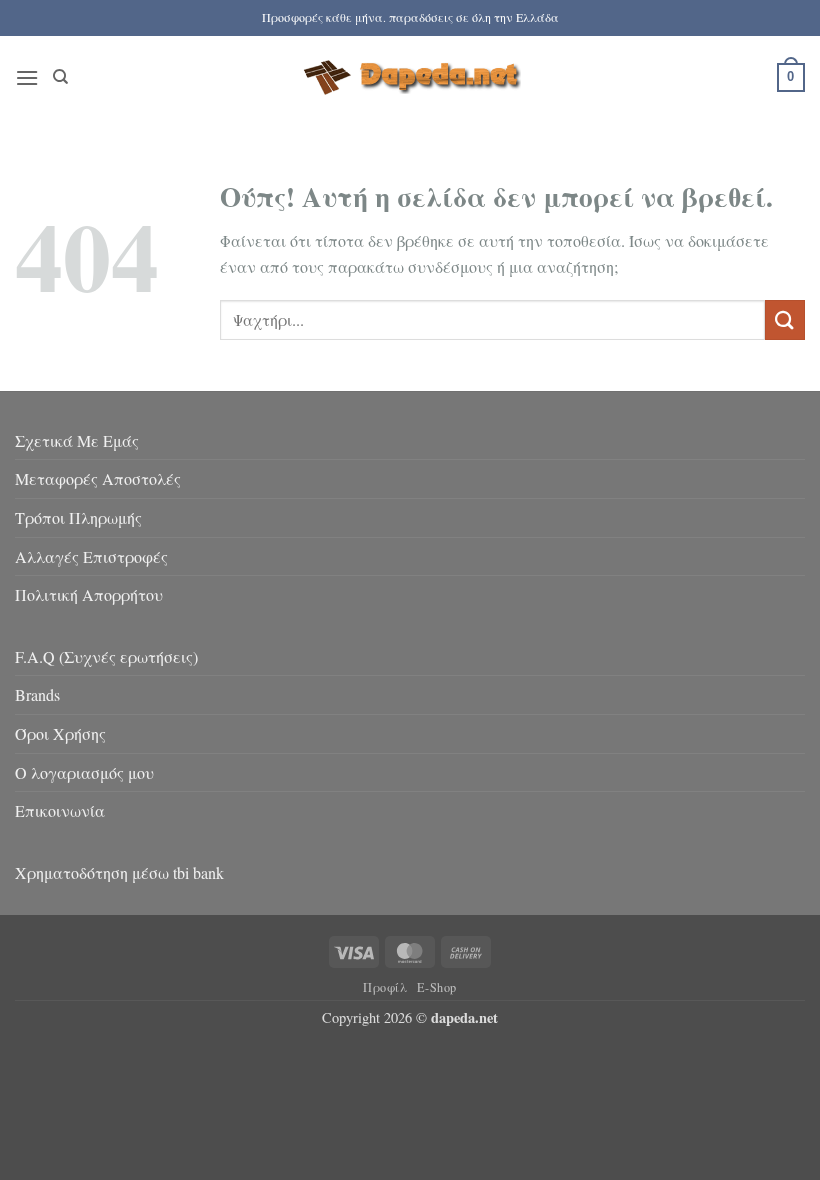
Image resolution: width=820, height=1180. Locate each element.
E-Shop (437, 987)
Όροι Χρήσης (60, 733)
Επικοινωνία (60, 810)
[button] (27, 77)
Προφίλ (385, 987)
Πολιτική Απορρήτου (89, 594)
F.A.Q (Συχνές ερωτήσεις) (106, 656)
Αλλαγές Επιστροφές (91, 556)
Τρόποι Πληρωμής (78, 517)
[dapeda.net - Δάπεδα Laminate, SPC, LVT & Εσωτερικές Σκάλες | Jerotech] (410, 77)
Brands (37, 694)
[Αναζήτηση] (60, 77)
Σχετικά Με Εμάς (77, 440)
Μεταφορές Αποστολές (98, 478)
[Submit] (785, 319)
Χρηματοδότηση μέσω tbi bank (119, 872)
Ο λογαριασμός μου (84, 772)
